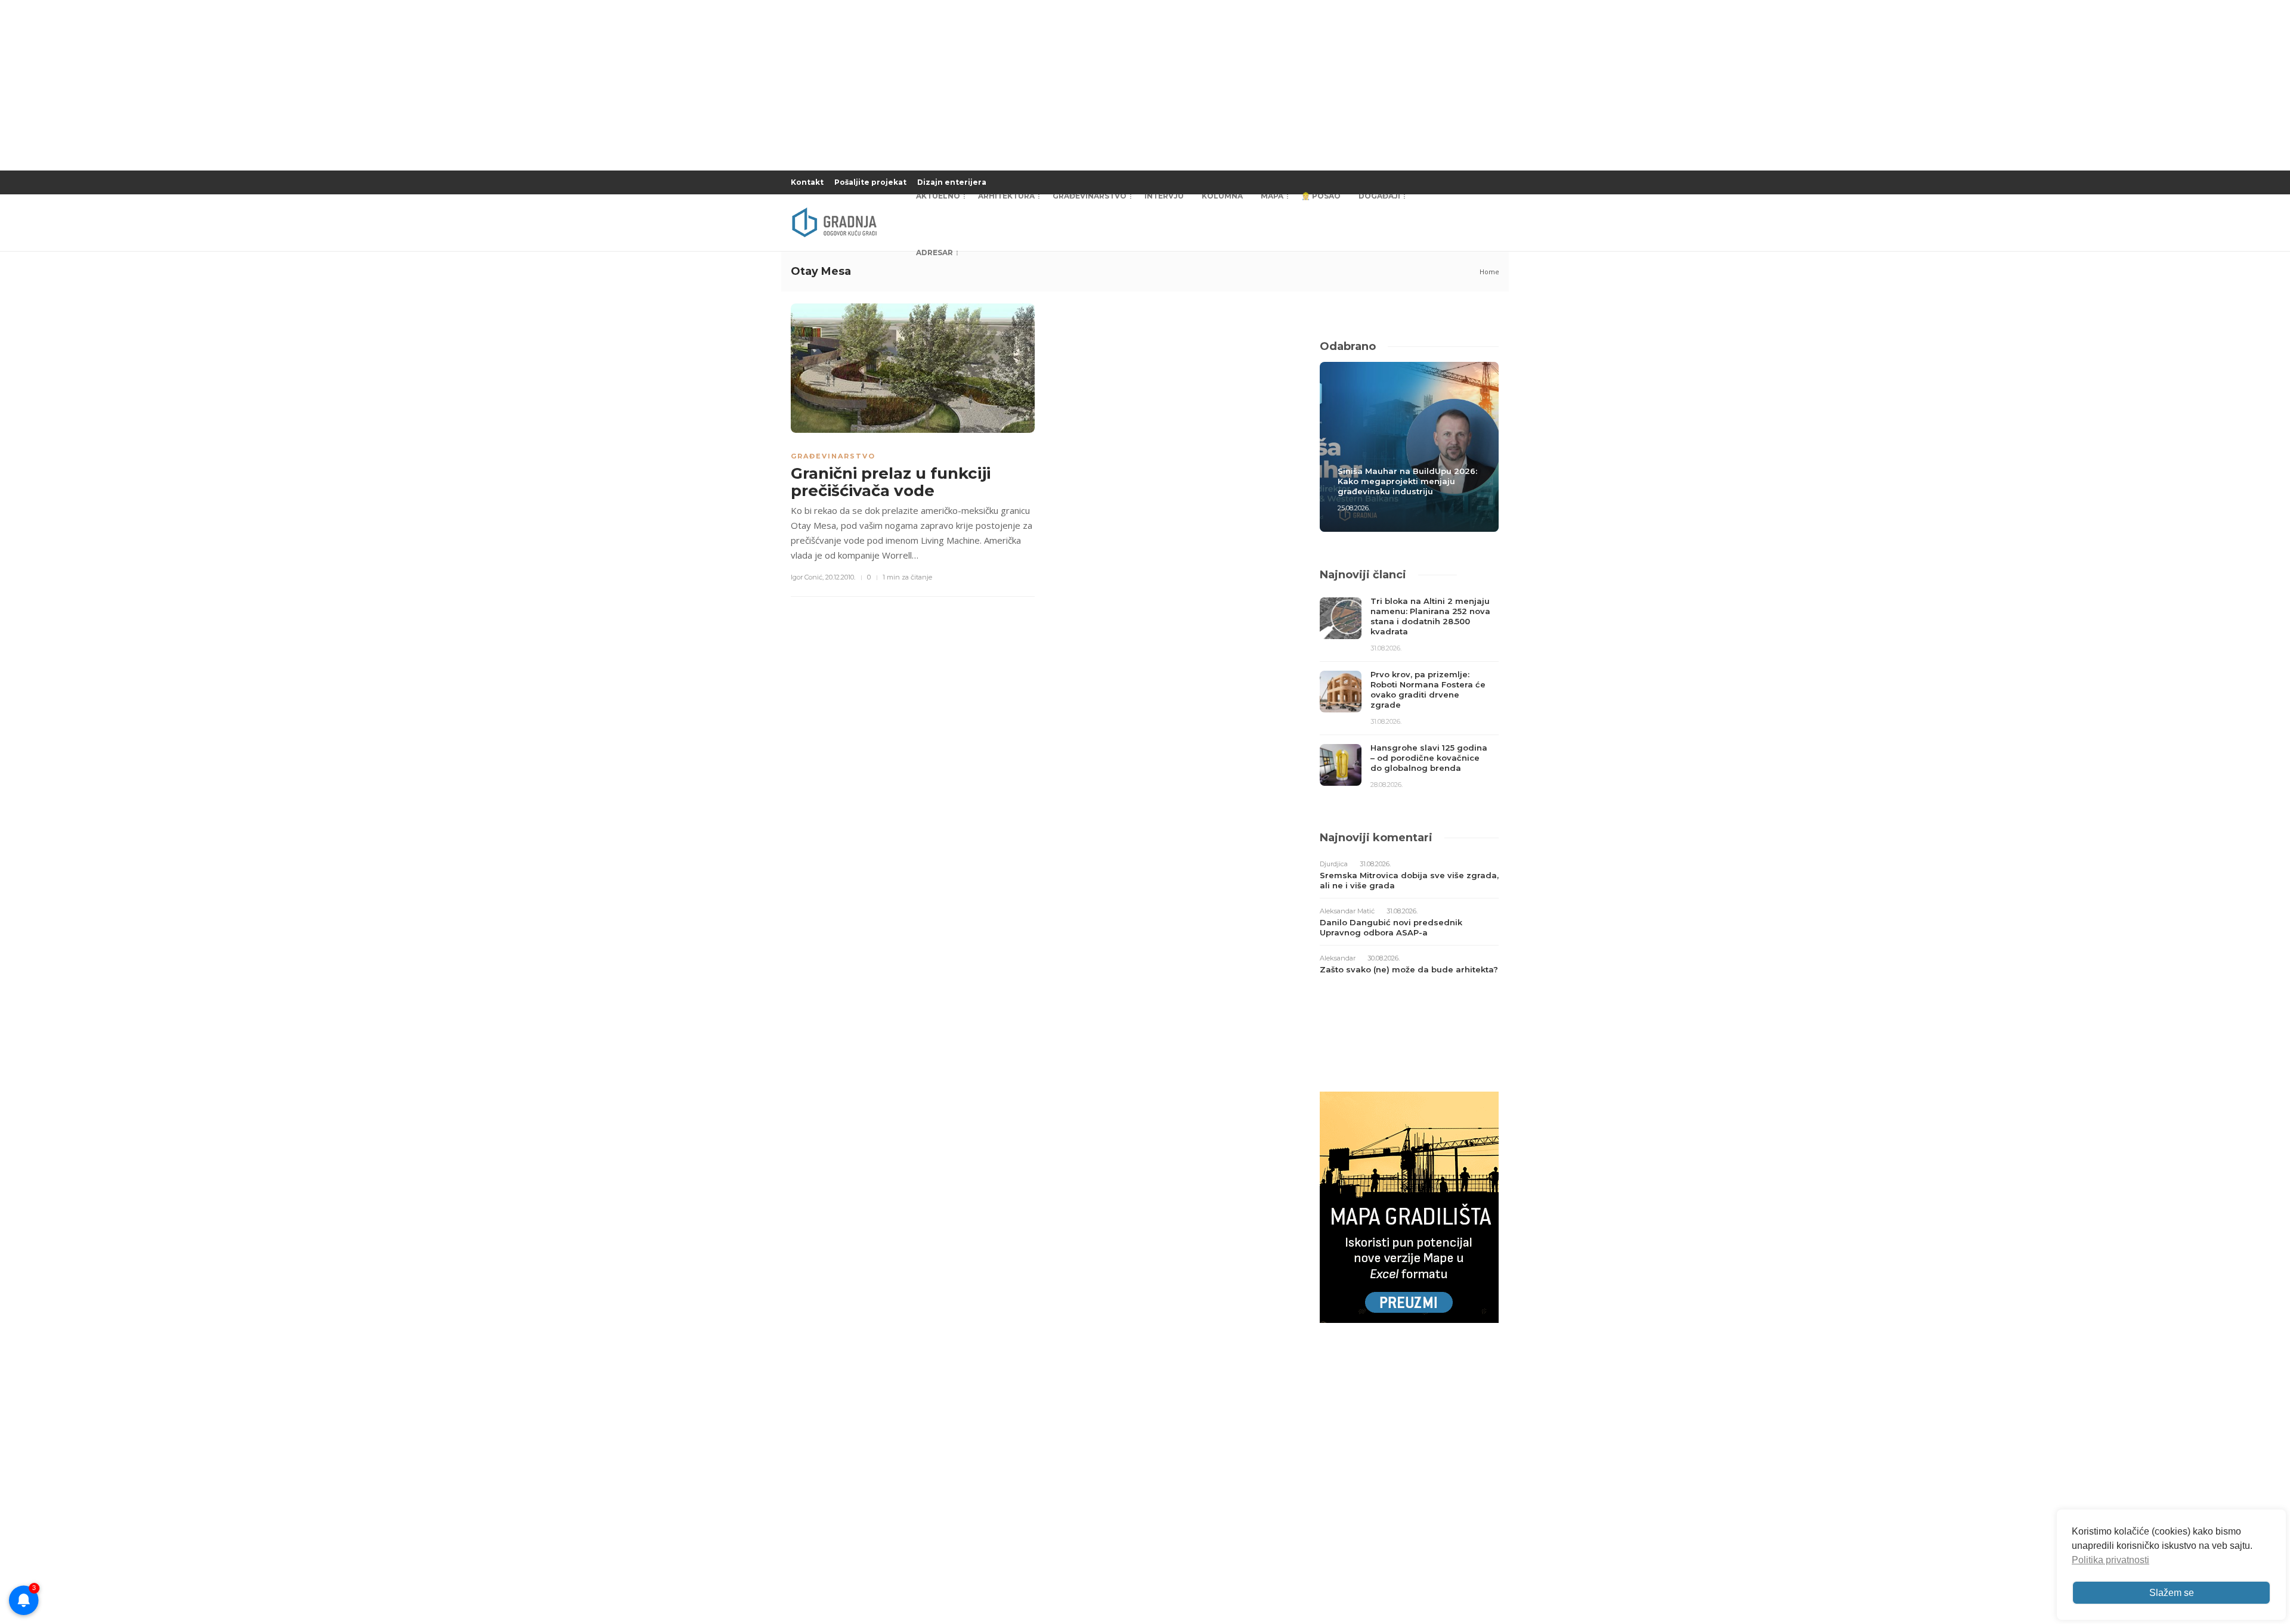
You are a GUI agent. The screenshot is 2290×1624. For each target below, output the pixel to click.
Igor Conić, (807, 577)
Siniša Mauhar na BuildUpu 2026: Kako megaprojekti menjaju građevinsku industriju (1407, 481)
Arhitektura (1006, 196)
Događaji (1379, 196)
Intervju (1164, 196)
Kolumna (1222, 196)
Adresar (934, 252)
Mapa (1272, 196)
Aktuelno (938, 196)
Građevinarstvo (1090, 196)
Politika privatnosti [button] (2110, 1560)
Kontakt (807, 182)
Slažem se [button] (2172, 1593)
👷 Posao (1321, 196)
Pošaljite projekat (870, 182)
